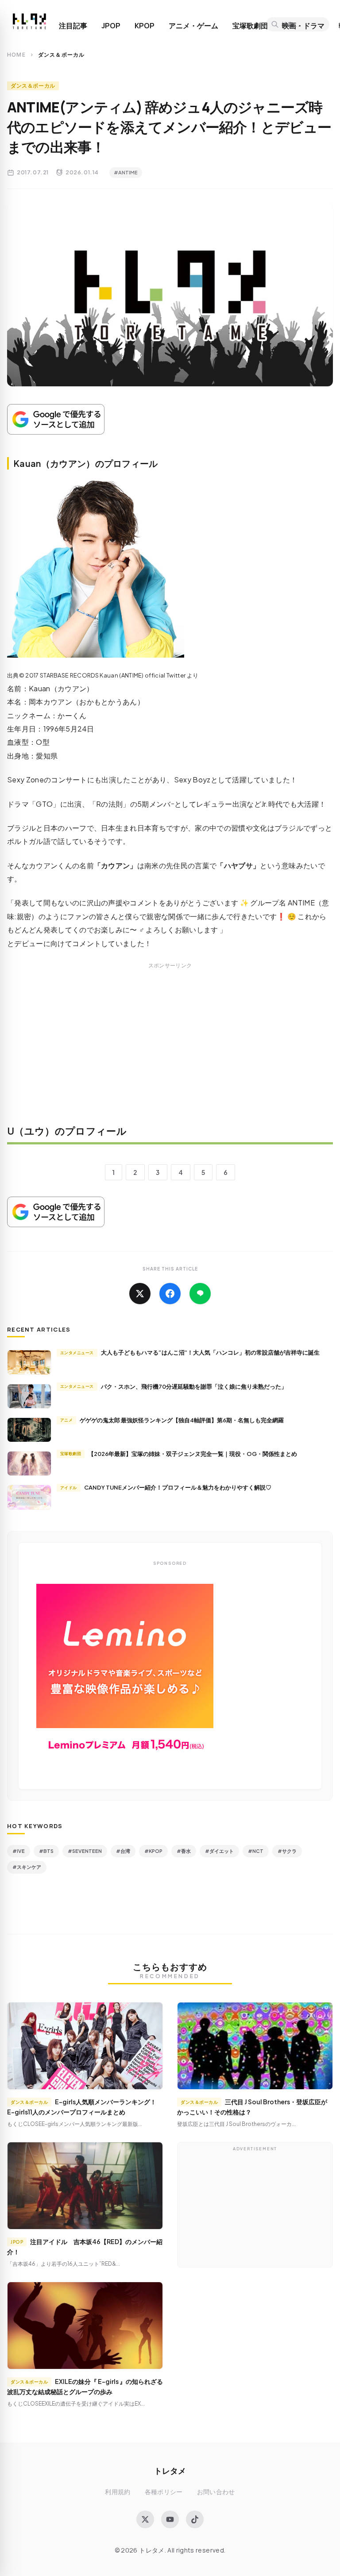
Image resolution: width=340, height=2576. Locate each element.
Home (16, 55)
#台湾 (123, 1851)
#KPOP (153, 1851)
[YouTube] (170, 2519)
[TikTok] (195, 2519)
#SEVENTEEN (85, 1851)
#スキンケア (27, 1867)
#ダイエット (219, 1851)
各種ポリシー (164, 2492)
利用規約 (118, 2492)
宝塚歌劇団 (250, 26)
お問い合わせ (216, 2492)
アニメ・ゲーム (193, 26)
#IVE (19, 1851)
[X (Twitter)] (145, 2519)
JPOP (111, 26)
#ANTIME (126, 172)
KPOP (145, 26)
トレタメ (170, 2470)
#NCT (256, 1851)
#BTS (46, 1851)
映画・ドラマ (303, 26)
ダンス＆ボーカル (33, 86)
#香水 (184, 1851)
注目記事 (73, 26)
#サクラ (287, 1851)
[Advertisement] (170, 1050)
